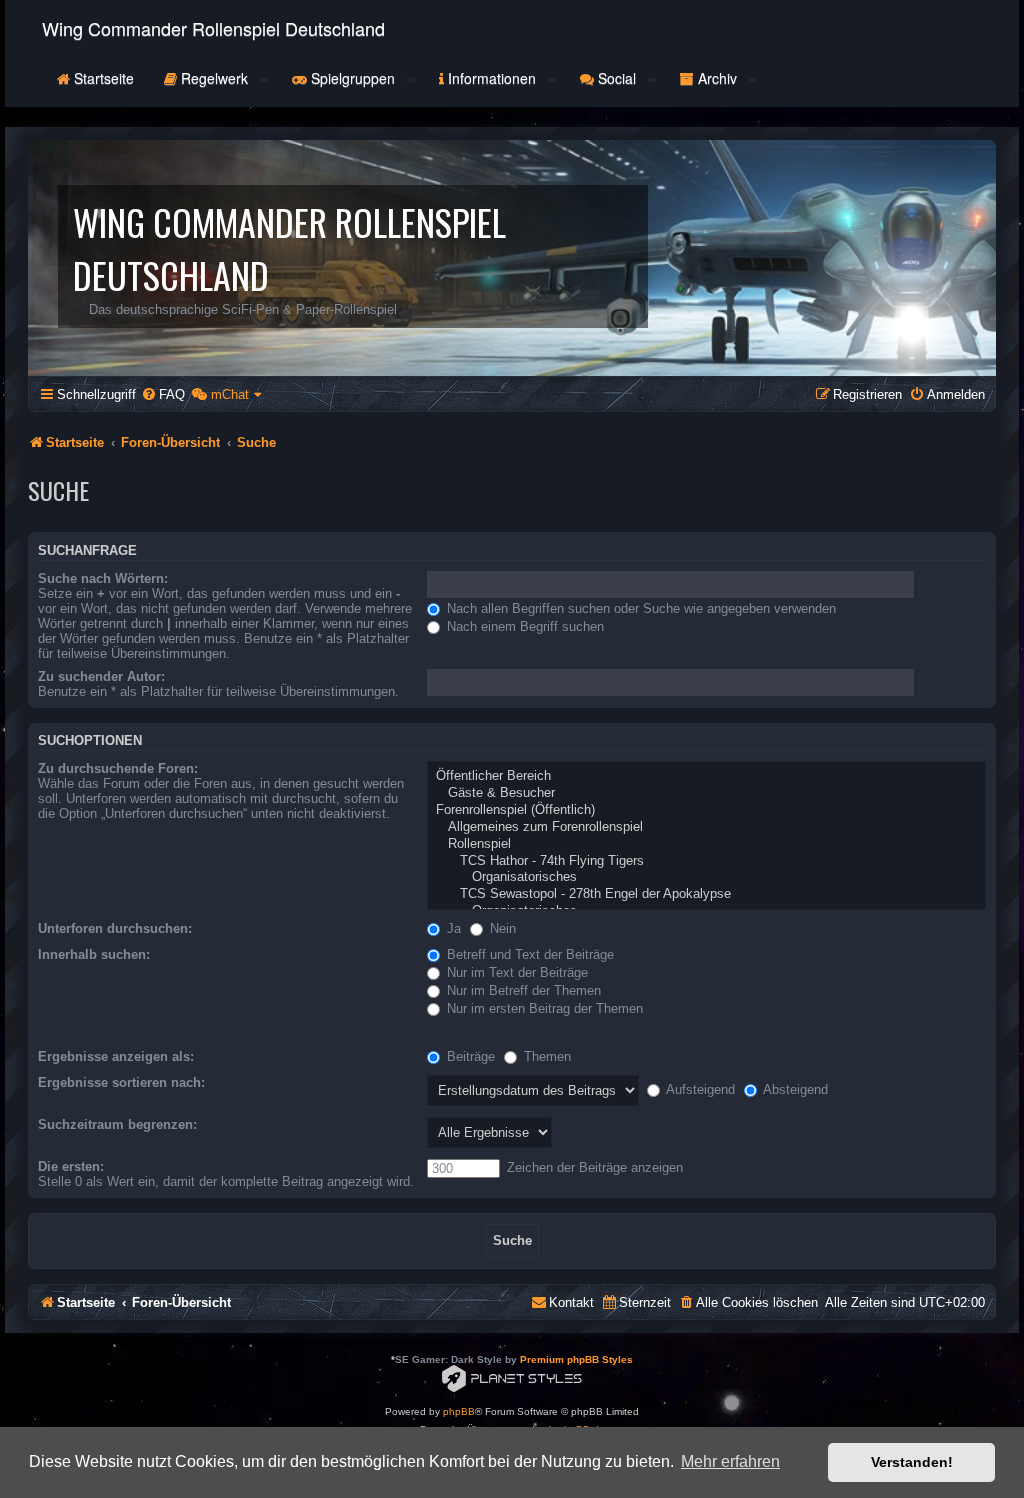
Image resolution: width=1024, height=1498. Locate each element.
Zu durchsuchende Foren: (118, 768)
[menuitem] (163, 394)
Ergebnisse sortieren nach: (121, 1082)
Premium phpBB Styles (576, 1359)
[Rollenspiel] (706, 844)
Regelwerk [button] (214, 78)
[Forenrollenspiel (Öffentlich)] (706, 810)
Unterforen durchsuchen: (115, 928)
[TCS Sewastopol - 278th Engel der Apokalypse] (706, 894)
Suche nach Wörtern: (103, 578)
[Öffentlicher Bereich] (706, 776)
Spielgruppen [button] (353, 78)
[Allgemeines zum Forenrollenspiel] (706, 827)
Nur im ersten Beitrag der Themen (543, 1008)
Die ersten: (71, 1166)
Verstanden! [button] (912, 1462)
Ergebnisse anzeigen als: (116, 1056)
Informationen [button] (492, 78)
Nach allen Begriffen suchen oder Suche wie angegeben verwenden (639, 608)
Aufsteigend (699, 1089)
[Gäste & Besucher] (706, 793)
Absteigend (794, 1089)
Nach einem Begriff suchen (523, 626)
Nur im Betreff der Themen (522, 990)
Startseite (102, 78)
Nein (501, 928)
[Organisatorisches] (706, 877)
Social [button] (617, 78)
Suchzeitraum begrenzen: (117, 1124)
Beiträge (469, 1056)
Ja (452, 928)
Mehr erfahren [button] (730, 1461)
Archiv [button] (717, 78)
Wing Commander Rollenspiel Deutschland (213, 28)
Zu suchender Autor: (101, 676)
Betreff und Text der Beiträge (528, 954)
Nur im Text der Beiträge (515, 972)
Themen (545, 1056)
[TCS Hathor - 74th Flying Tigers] (706, 861)
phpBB (459, 1411)
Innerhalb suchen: (94, 954)
